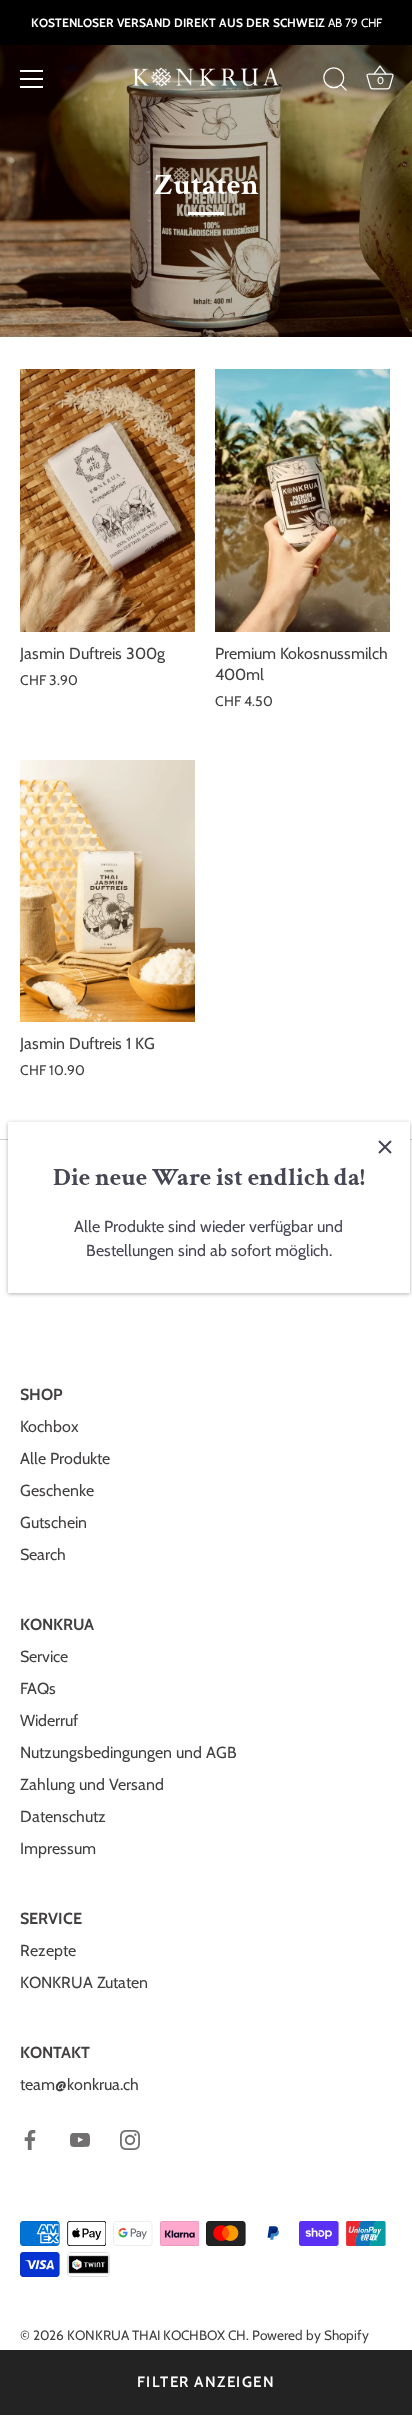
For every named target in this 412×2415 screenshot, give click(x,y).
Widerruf (49, 1720)
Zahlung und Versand (92, 1784)
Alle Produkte (65, 1458)
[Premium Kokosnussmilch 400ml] (302, 500)
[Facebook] (30, 2138)
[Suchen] (335, 82)
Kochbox (49, 1426)
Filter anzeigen (206, 2382)
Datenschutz (63, 1816)
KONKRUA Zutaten (84, 1982)
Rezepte (48, 1950)
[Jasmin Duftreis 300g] (107, 500)
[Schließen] (385, 1147)
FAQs (38, 1688)
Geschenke (57, 1490)
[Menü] (32, 79)
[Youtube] (80, 2138)
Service (44, 1656)
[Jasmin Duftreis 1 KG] (107, 891)
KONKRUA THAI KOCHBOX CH (156, 2335)
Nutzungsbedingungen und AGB (128, 1752)
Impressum (58, 1848)
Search (43, 1554)
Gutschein (53, 1522)
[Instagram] (130, 2138)
